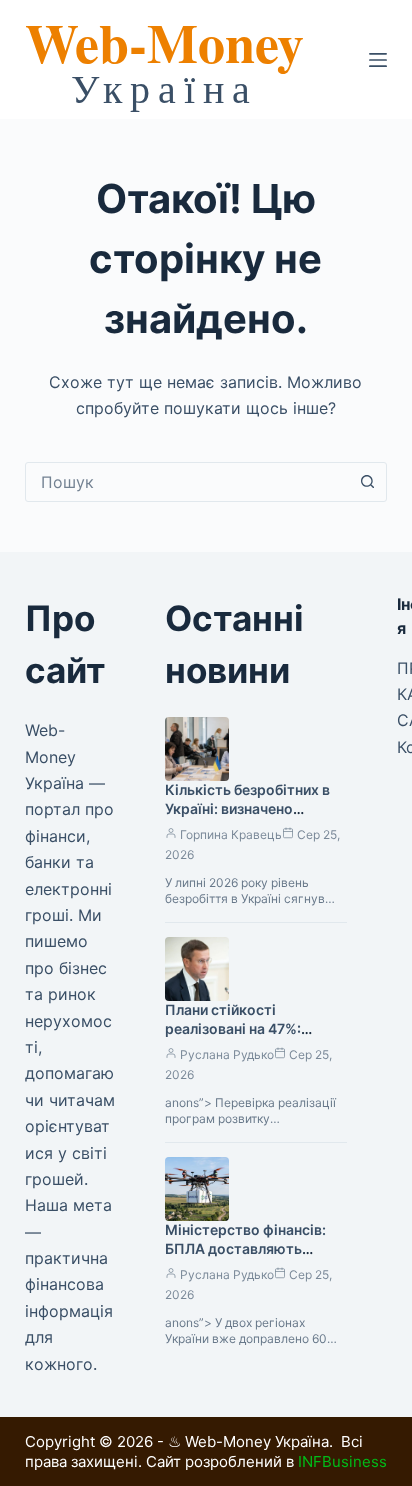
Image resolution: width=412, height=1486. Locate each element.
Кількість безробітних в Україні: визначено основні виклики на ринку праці (253, 818)
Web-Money (164, 42)
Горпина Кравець (231, 834)
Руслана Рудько (227, 1054)
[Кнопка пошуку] (367, 482)
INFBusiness (342, 1461)
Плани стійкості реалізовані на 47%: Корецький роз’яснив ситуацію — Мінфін (238, 1038)
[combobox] (187, 482)
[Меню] (378, 60)
